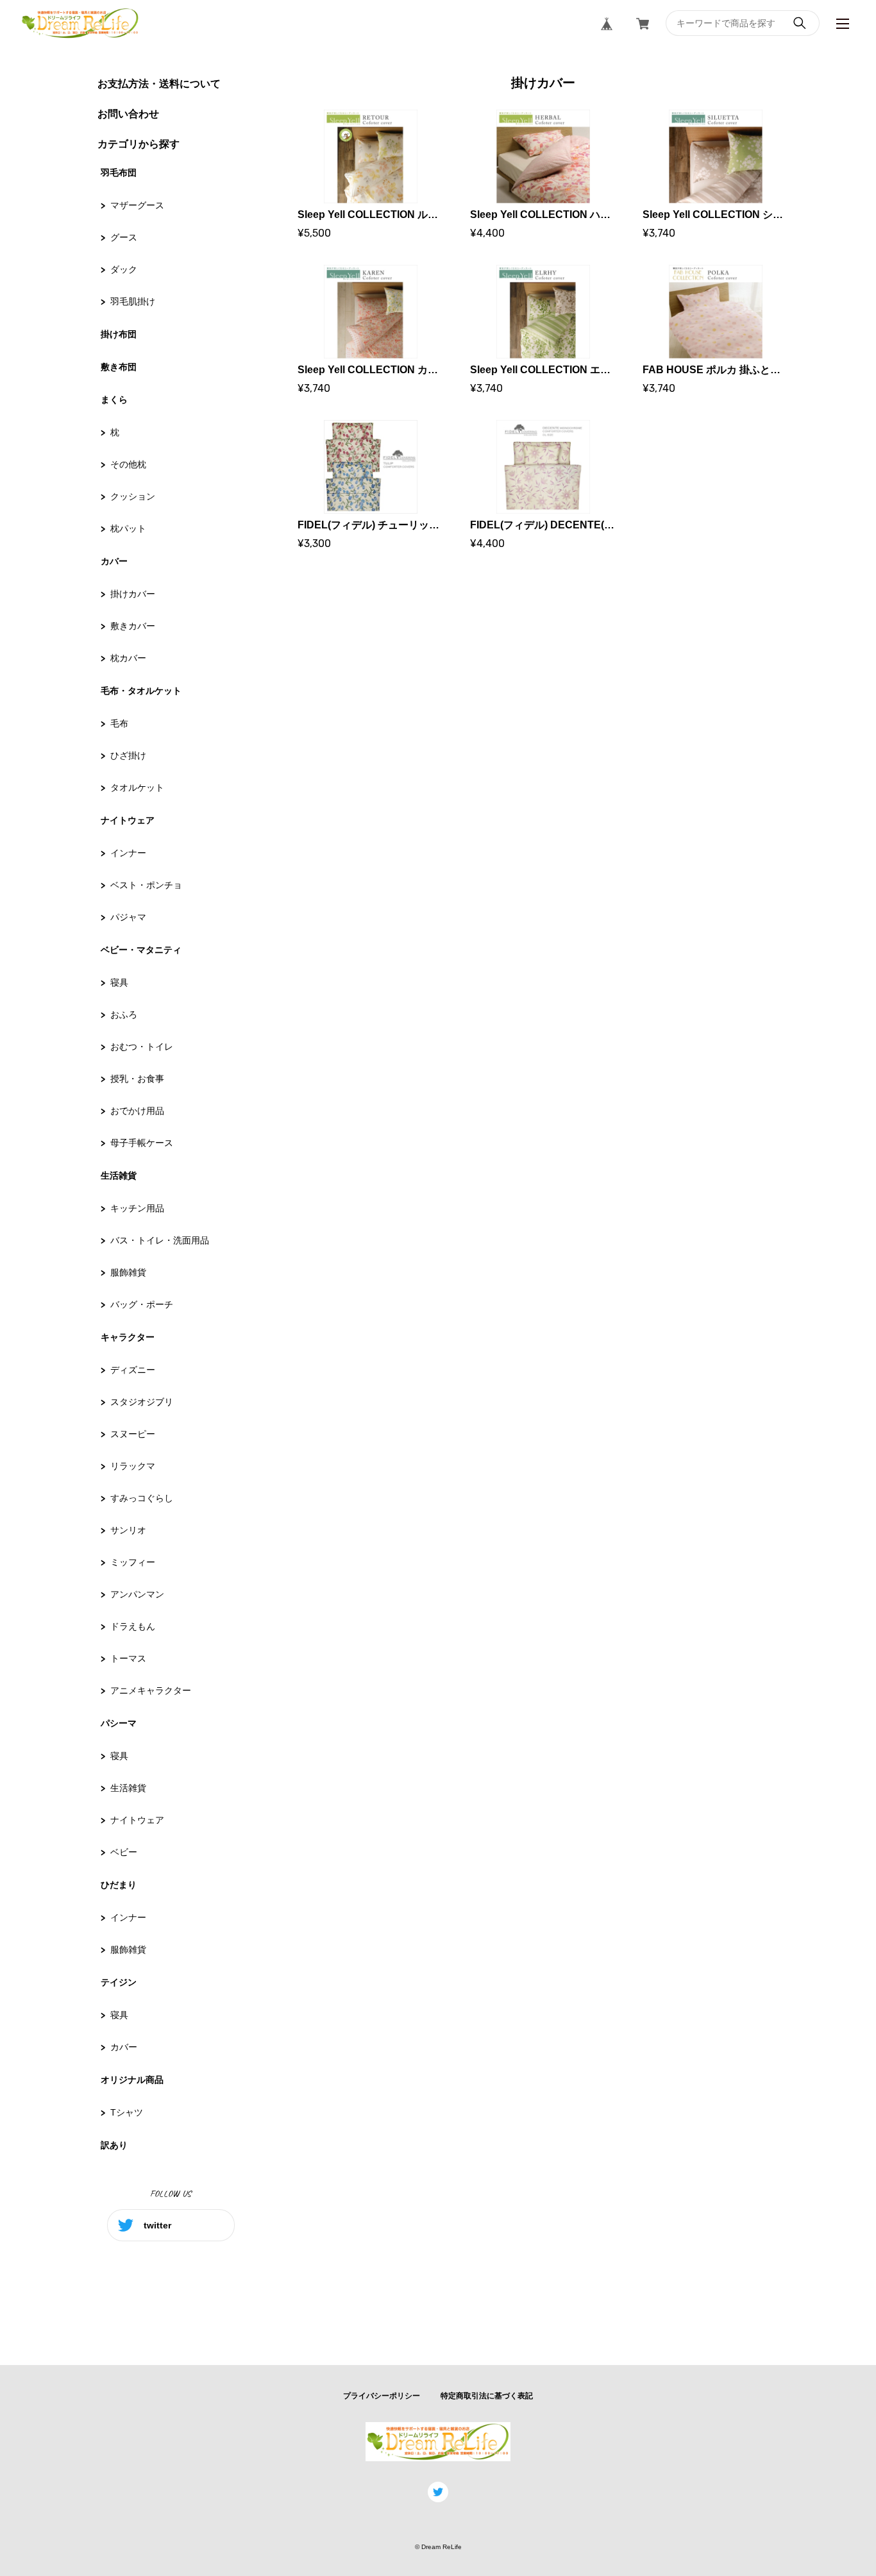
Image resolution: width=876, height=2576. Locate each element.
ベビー (124, 1852)
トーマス (128, 1658)
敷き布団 (119, 367)
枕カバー (128, 658)
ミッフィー (133, 1562)
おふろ (124, 1014)
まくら (114, 400)
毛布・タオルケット (141, 691)
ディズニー (133, 1370)
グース (124, 237)
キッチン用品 (137, 1208)
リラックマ (133, 1466)
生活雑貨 (119, 1175)
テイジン (119, 1982)
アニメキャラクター (151, 1690)
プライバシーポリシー (382, 2396)
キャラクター (128, 1337)
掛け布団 (119, 334)
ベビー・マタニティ (141, 950)
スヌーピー (133, 1434)
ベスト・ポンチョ (146, 885)
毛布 (119, 723)
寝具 (119, 982)
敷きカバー (133, 626)
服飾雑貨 (128, 1272)
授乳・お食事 (137, 1079)
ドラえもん (133, 1626)
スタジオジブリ (142, 1402)
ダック (124, 269)
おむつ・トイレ (142, 1047)
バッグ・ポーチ (142, 1304)
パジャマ (128, 917)
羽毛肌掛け (133, 301)
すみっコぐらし (142, 1498)
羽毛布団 (119, 173)
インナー (128, 853)
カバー (114, 561)
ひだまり (119, 1885)
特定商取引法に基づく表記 (487, 2396)
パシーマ (119, 1723)
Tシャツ (127, 2112)
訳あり (114, 2145)
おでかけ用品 (137, 1111)
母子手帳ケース (142, 1143)
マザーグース (137, 205)
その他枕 (128, 464)
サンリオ (128, 1530)
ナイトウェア (128, 820)
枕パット (128, 528)
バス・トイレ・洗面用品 (160, 1240)
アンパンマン (137, 1594)
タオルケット (137, 787)
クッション (133, 496)
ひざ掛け (128, 755)
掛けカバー (133, 594)
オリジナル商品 (132, 2080)
